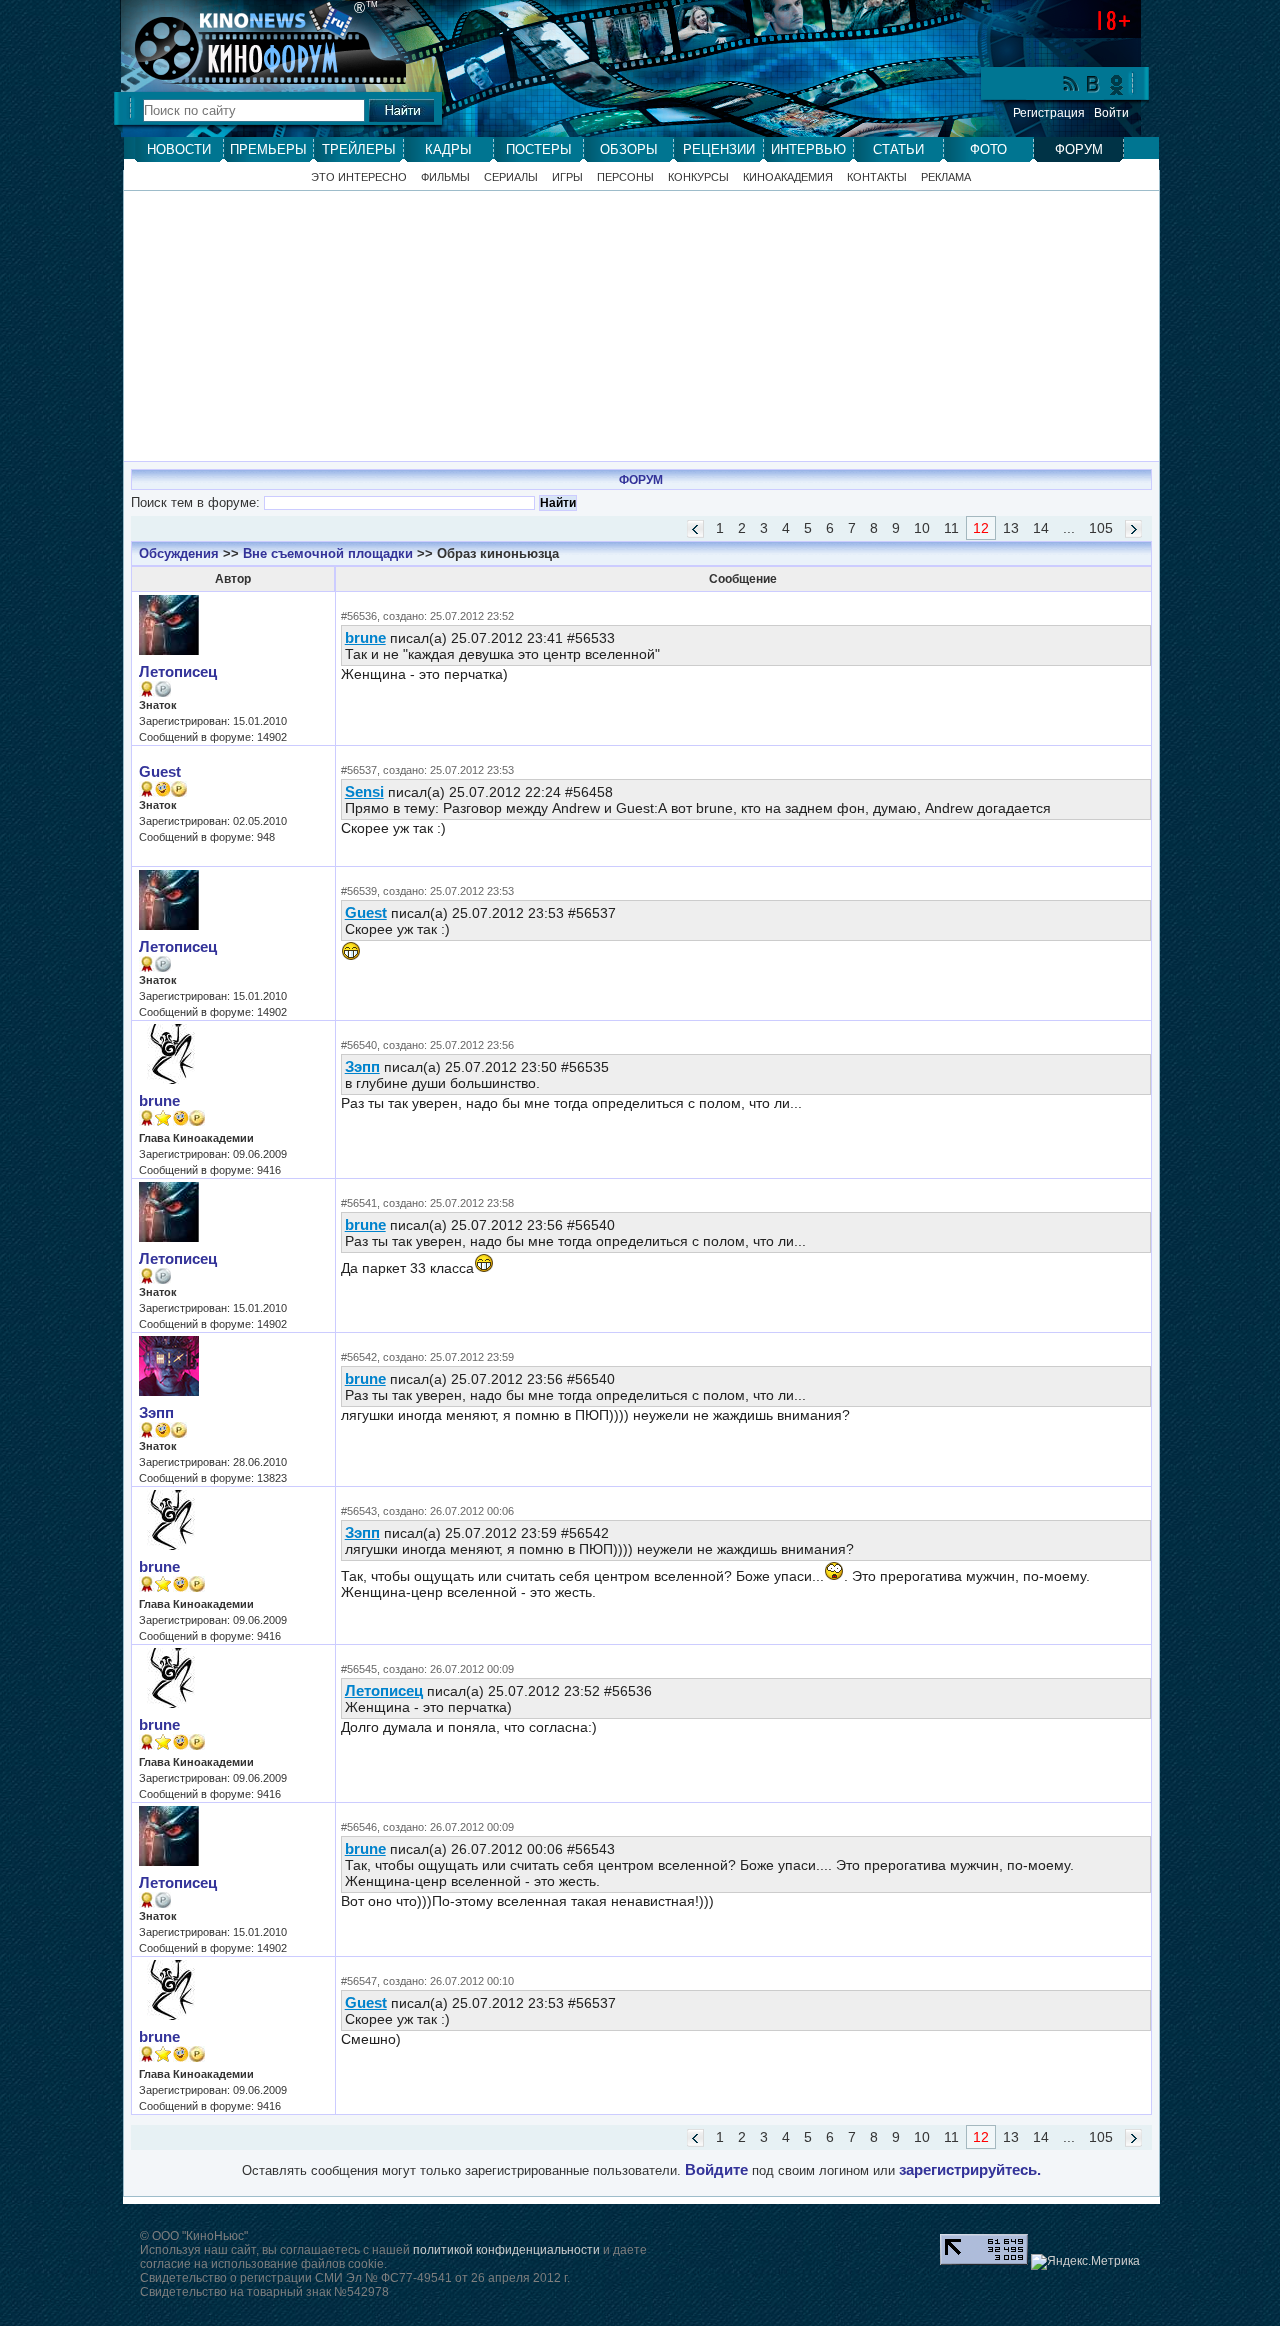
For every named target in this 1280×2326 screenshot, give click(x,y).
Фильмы (445, 177)
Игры (567, 177)
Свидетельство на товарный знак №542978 (264, 2292)
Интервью (808, 149)
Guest (160, 772)
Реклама (946, 177)
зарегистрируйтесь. (970, 2170)
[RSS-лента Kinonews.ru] (1071, 85)
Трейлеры (359, 149)
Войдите (716, 2170)
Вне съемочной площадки (328, 553)
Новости (179, 149)
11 (951, 528)
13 (1011, 528)
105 (1101, 528)
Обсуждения (179, 553)
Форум (1079, 149)
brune (365, 637)
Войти (1111, 113)
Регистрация (1049, 113)
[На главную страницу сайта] (254, 19)
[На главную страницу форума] (254, 62)
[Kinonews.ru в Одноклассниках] (1117, 84)
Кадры (448, 149)
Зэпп (362, 1066)
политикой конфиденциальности (506, 2250)
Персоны (625, 177)
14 (1041, 528)
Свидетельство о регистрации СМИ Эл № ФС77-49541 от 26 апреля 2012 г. (355, 2278)
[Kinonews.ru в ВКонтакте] (1094, 85)
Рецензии (719, 149)
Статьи (898, 149)
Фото (988, 149)
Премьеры (268, 149)
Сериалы (511, 177)
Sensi (364, 791)
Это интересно (359, 177)
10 (922, 528)
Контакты (877, 177)
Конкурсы (698, 177)
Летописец (178, 672)
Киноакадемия (788, 177)
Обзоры (629, 149)
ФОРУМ (641, 480)
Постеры (539, 149)
